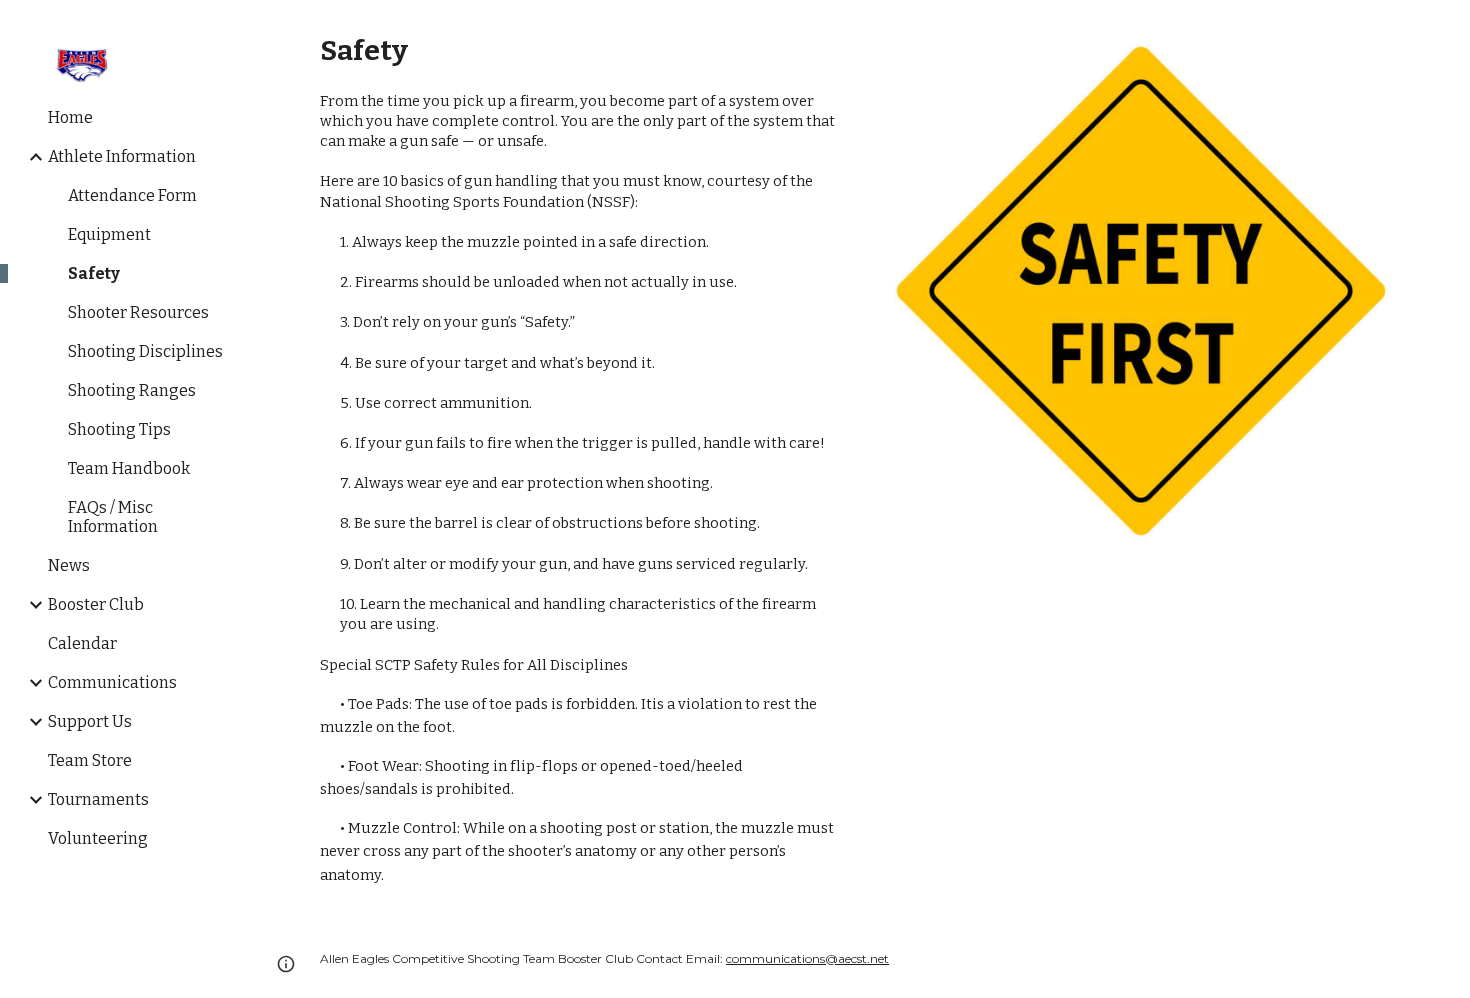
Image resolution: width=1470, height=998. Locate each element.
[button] (1446, 28)
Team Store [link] (90, 760)
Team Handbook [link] (129, 468)
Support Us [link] (90, 721)
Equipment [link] (109, 234)
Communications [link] (112, 682)
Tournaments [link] (98, 799)
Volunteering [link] (98, 838)
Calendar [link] (82, 643)
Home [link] (70, 117)
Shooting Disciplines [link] (145, 351)
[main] (579, 459)
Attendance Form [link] (132, 195)
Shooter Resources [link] (138, 312)
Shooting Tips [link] (119, 429)
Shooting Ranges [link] (132, 390)
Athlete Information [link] (122, 156)
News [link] (69, 565)
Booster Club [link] (96, 604)
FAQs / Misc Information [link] (113, 517)
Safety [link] (94, 273)
